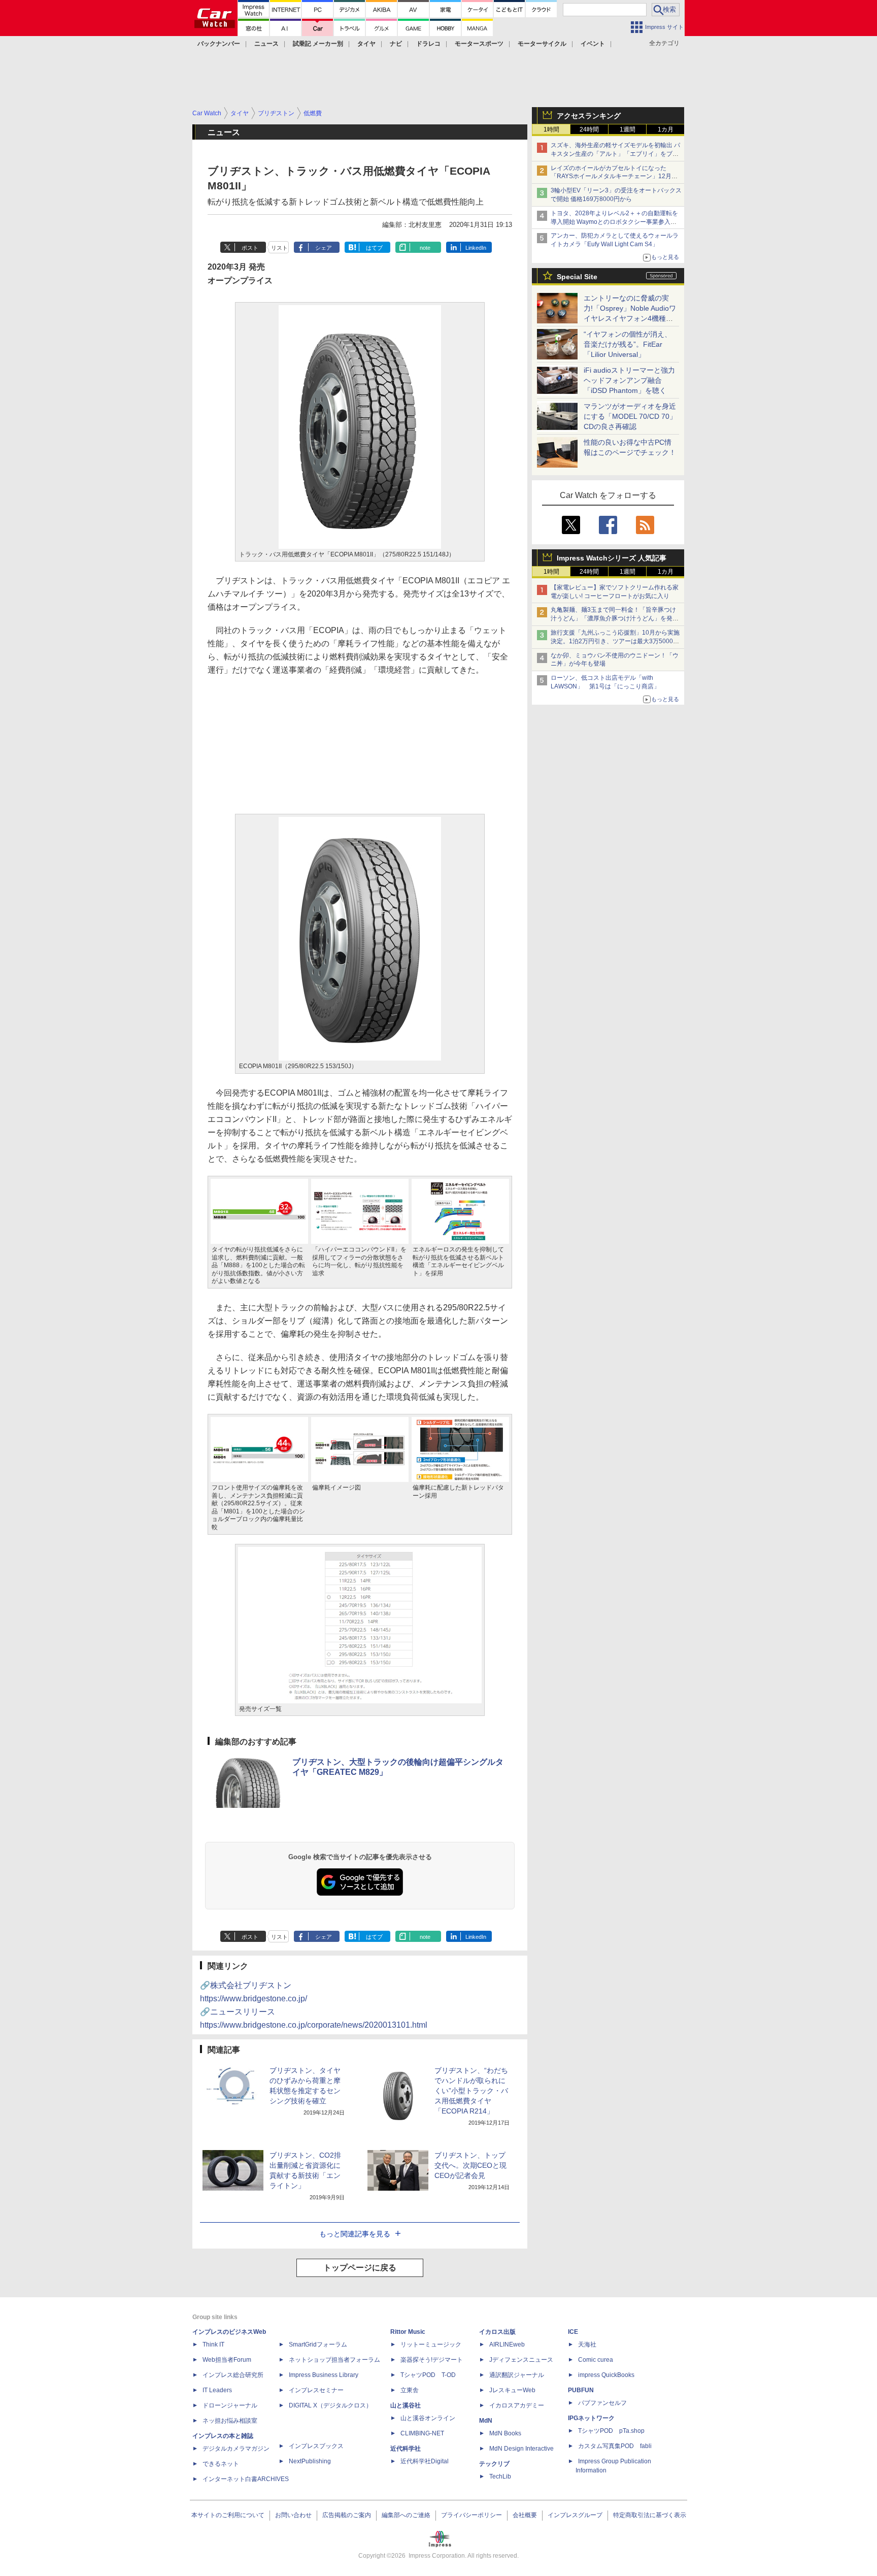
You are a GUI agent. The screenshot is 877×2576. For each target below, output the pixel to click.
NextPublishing (310, 2461)
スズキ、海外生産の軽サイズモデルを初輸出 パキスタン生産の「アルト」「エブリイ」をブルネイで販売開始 (615, 154)
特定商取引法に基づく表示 (650, 2515)
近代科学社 (406, 2449)
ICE (573, 2332)
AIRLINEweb (507, 2344)
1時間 (551, 129)
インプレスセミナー (316, 2390)
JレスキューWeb (512, 2390)
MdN (486, 2421)
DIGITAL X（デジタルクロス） (330, 2405)
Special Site (577, 277)
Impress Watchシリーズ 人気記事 (612, 558)
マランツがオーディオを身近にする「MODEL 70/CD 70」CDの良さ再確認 (630, 416)
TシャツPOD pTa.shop (611, 2431)
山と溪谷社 (406, 2405)
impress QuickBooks (606, 2375)
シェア (324, 248)
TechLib (500, 2476)
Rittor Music (408, 2332)
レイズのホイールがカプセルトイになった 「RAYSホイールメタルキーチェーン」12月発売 (614, 177)
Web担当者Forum (227, 2360)
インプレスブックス (316, 2446)
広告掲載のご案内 (347, 2515)
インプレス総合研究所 (233, 2375)
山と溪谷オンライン (428, 2418)
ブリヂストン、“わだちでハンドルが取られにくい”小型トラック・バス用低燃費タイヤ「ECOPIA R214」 (471, 2091)
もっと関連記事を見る (355, 2234)
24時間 (589, 129)
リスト (279, 248)
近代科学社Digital (425, 2461)
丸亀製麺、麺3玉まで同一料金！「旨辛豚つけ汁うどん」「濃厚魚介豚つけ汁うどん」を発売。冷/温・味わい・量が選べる (613, 618)
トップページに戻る (360, 2268)
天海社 (587, 2344)
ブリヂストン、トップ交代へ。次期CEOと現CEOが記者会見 (470, 2165)
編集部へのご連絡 (406, 2515)
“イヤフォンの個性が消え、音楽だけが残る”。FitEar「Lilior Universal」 (628, 344)
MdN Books (505, 2433)
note (425, 248)
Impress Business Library (324, 2375)
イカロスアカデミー (517, 2405)
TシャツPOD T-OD (428, 2375)
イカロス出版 (497, 2332)
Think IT (213, 2344)
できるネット (221, 2464)
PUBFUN (581, 2390)
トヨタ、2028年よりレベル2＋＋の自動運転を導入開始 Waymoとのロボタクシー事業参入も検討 (614, 222)
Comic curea (596, 2360)
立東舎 (410, 2390)
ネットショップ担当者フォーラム (334, 2360)
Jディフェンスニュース (521, 2360)
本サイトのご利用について (228, 2515)
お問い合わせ (293, 2515)
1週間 (628, 129)
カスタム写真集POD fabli (615, 2446)
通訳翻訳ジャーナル (517, 2375)
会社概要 (525, 2515)
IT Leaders (217, 2390)
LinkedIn (476, 248)
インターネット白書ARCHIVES (246, 2479)
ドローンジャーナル (230, 2405)
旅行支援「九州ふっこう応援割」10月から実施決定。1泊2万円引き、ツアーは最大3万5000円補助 (615, 641)
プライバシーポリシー (471, 2515)
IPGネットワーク (591, 2418)
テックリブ (494, 2464)
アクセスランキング (589, 116)
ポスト (250, 248)
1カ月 (666, 129)
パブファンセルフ (602, 2403)
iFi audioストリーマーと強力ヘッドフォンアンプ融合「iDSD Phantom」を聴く (629, 380)
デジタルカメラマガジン (236, 2449)
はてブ (374, 248)
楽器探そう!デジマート (432, 2360)
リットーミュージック (431, 2344)
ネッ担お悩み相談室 (230, 2421)
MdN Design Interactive (521, 2449)
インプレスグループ (575, 2515)
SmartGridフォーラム (318, 2344)
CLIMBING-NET (422, 2433)
